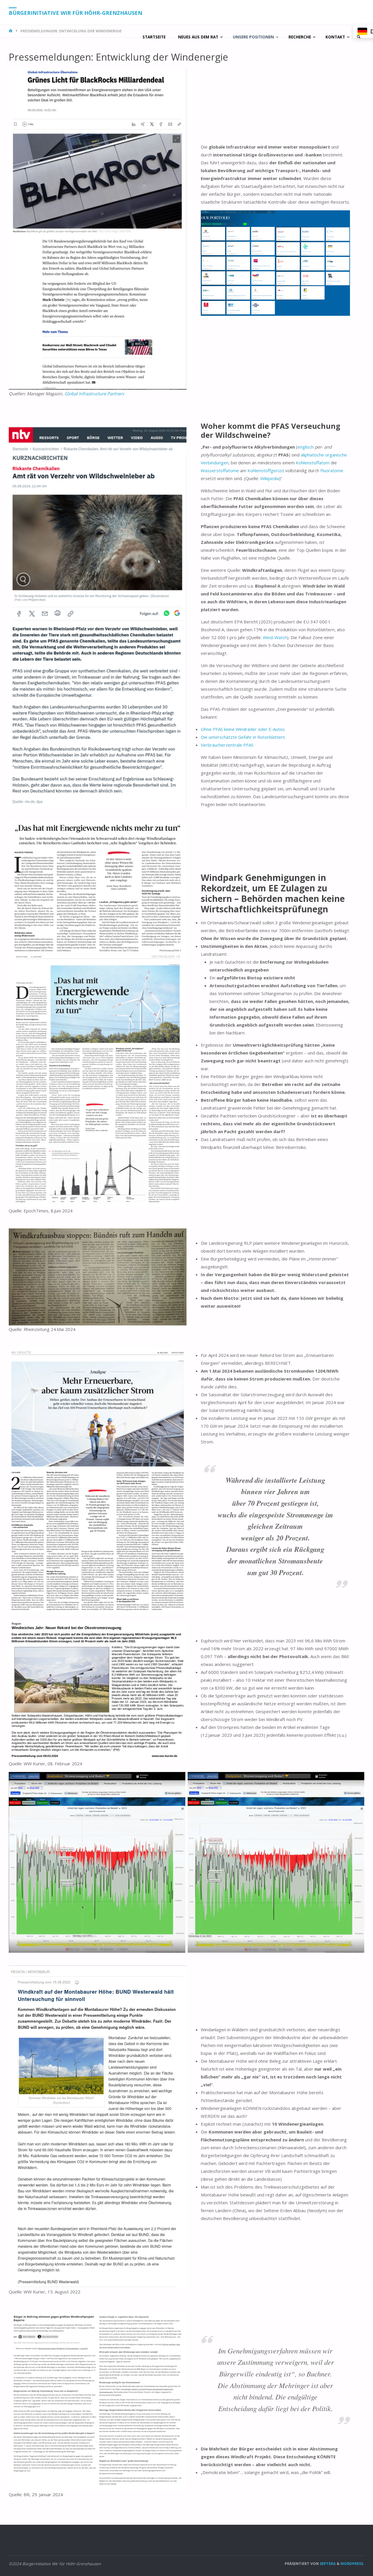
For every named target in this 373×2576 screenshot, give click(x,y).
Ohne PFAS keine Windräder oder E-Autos (243, 729)
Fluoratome (332, 470)
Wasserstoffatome (220, 470)
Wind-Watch (275, 637)
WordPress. (352, 2563)
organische (336, 455)
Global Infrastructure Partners (94, 394)
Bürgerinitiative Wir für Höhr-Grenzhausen (75, 13)
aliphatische (312, 455)
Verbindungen (215, 463)
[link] (359, 37)
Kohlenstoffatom (313, 463)
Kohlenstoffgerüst (266, 470)
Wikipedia (270, 478)
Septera (327, 2563)
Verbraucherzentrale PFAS (227, 745)
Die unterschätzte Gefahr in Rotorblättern (243, 737)
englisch (306, 447)
